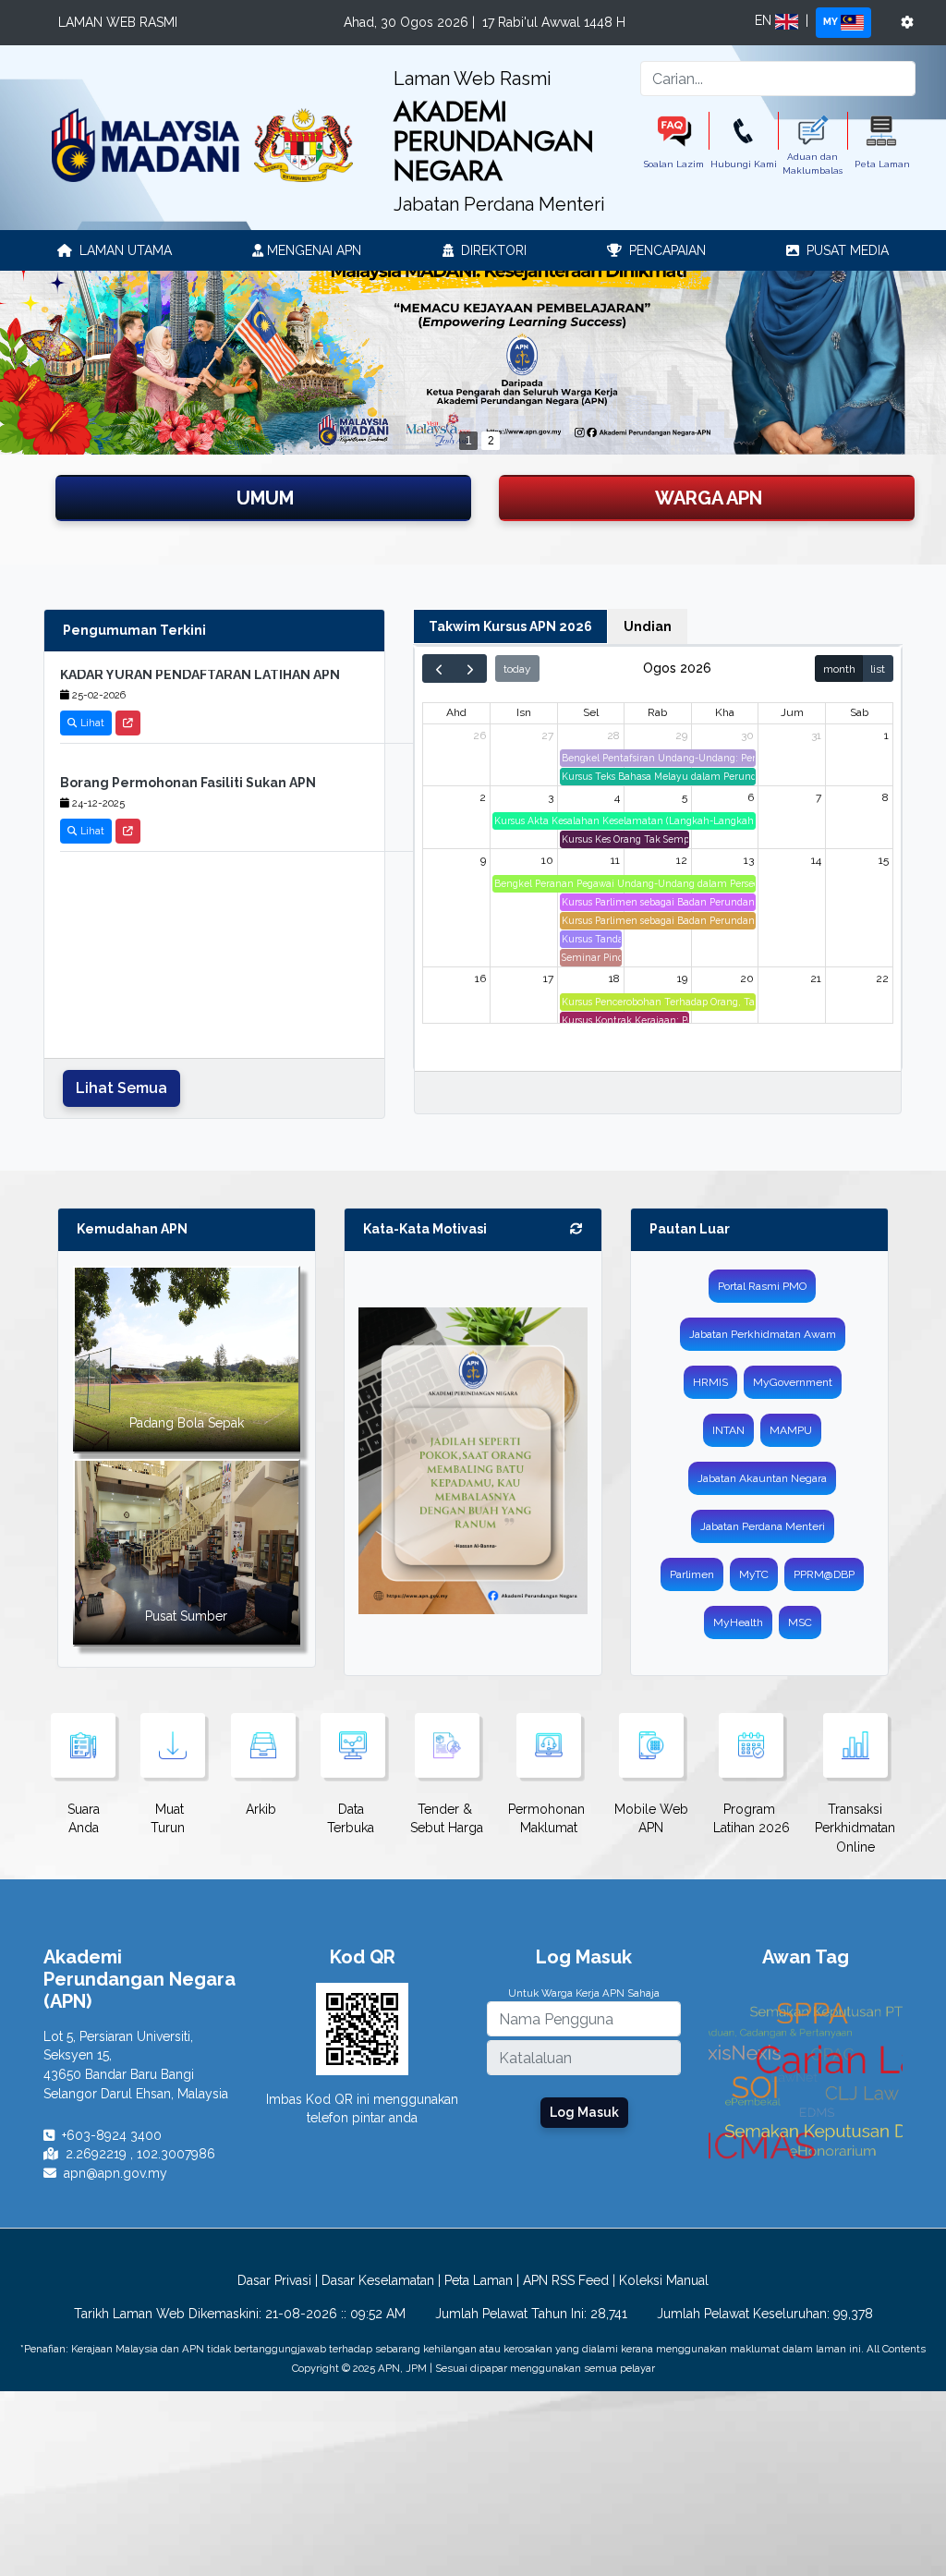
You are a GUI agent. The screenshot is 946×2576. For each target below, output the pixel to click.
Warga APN (709, 498)
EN (765, 20)
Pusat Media (846, 250)
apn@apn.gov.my (115, 2173)
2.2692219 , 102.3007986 (140, 2154)
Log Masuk (584, 2112)
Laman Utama (124, 250)
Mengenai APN (312, 250)
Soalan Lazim (674, 164)
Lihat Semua (121, 1088)
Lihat (91, 700)
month (839, 669)
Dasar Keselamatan (378, 2280)
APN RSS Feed (566, 2280)
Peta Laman (882, 164)
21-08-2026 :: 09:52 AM (335, 2314)
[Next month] (471, 668)
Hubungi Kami (744, 164)
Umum (265, 498)
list (878, 669)
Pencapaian (666, 250)
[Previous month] (439, 668)
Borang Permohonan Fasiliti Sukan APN (188, 760)
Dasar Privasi (274, 2280)
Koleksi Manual (664, 2280)
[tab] (510, 627)
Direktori (492, 250)
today (517, 669)
